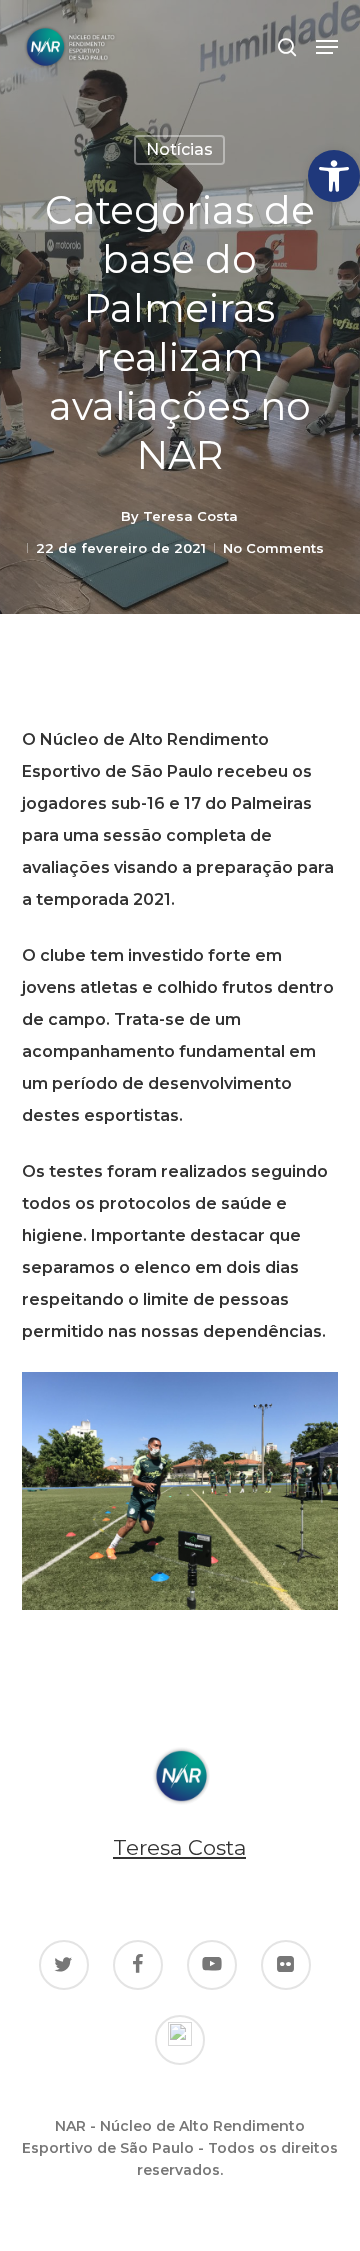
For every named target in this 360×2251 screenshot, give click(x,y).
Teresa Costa (190, 516)
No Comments (273, 548)
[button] (334, 176)
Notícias (179, 149)
